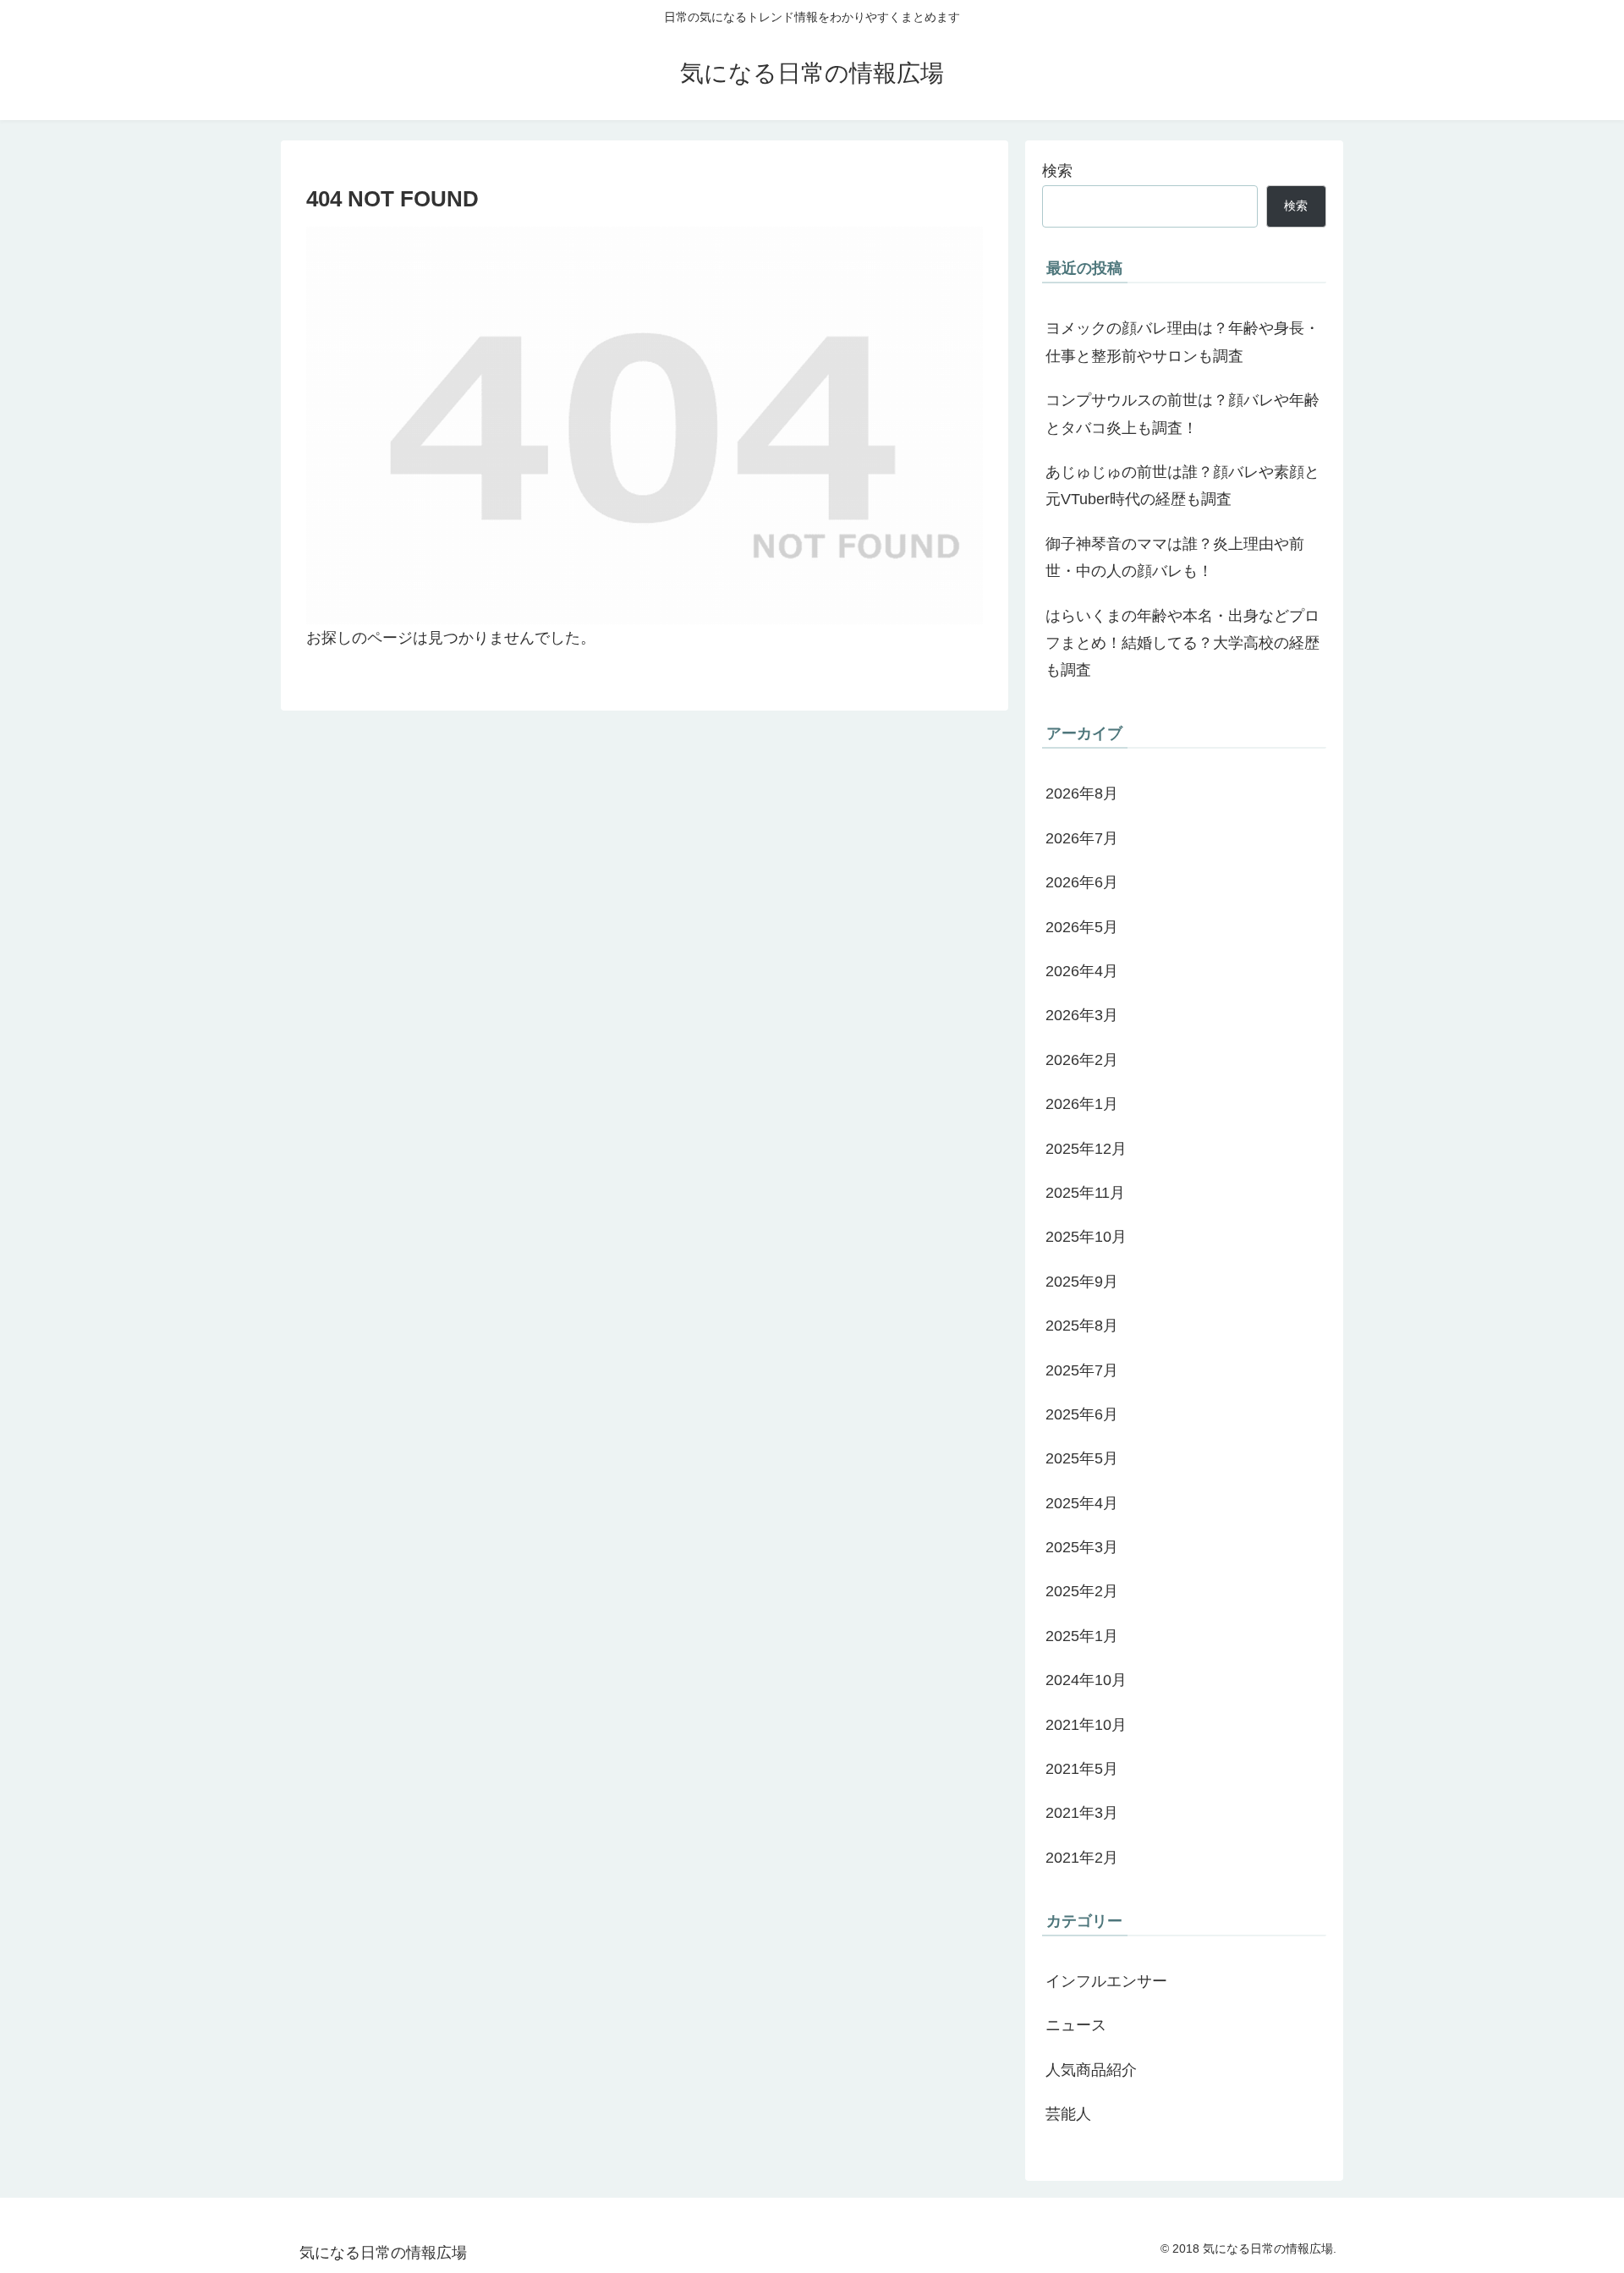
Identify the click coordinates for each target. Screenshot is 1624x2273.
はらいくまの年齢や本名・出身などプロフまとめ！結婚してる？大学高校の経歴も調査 (1182, 643)
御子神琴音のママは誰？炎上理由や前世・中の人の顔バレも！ (1175, 557)
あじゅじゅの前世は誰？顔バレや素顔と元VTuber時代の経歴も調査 (1182, 486)
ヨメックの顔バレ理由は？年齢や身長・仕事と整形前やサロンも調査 (1182, 342)
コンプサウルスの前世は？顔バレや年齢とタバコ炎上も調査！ (1182, 414)
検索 (1057, 171)
